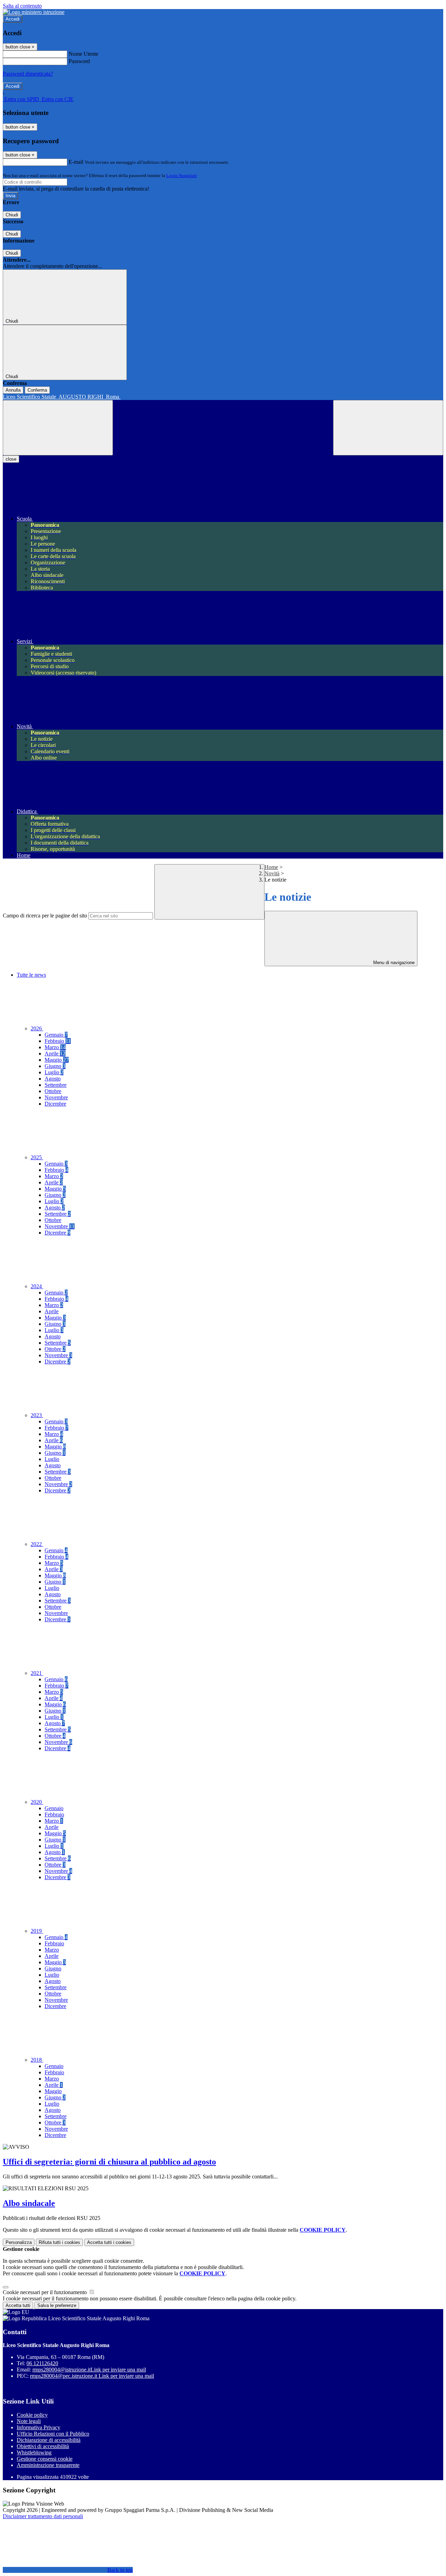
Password (79, 61)
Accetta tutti (109, 2242)
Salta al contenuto (22, 6)
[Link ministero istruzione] (34, 12)
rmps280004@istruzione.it (89, 2370)
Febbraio (58, 1041)
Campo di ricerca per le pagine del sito (45, 916)
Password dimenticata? (28, 74)
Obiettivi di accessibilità (43, 2446)
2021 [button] (37, 1673)
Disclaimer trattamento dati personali (43, 2516)
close (11, 459)
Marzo (55, 1047)
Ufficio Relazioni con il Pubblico (53, 2434)
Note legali (29, 2421)
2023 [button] (37, 1415)
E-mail (76, 162)
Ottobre (53, 1091)
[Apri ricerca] (388, 428)
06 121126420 (42, 2363)
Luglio (54, 1072)
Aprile (55, 1054)
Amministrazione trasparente (48, 2465)
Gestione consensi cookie (45, 2459)
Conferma (37, 390)
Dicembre (55, 1104)
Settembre (56, 1085)
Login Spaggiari (182, 175)
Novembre (56, 1097)
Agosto (53, 1079)
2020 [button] (37, 1802)
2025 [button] (37, 1157)
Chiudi (12, 215)
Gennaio (56, 1035)
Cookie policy (32, 2415)
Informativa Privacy (39, 2427)
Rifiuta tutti (59, 2242)
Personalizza (19, 2242)
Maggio (57, 1060)
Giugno (55, 1066)
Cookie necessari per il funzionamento (45, 2292)
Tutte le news (31, 975)
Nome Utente (83, 54)
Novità (272, 873)
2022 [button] (37, 1544)
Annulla (13, 390)
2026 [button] (37, 1028)
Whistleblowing (34, 2452)
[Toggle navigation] (58, 428)
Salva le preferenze (57, 2305)
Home (271, 867)
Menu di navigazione (393, 963)
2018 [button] (37, 2060)
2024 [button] (37, 1286)
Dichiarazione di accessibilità (49, 2440)
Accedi (13, 19)
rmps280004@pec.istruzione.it (92, 2376)
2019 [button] (37, 1931)
